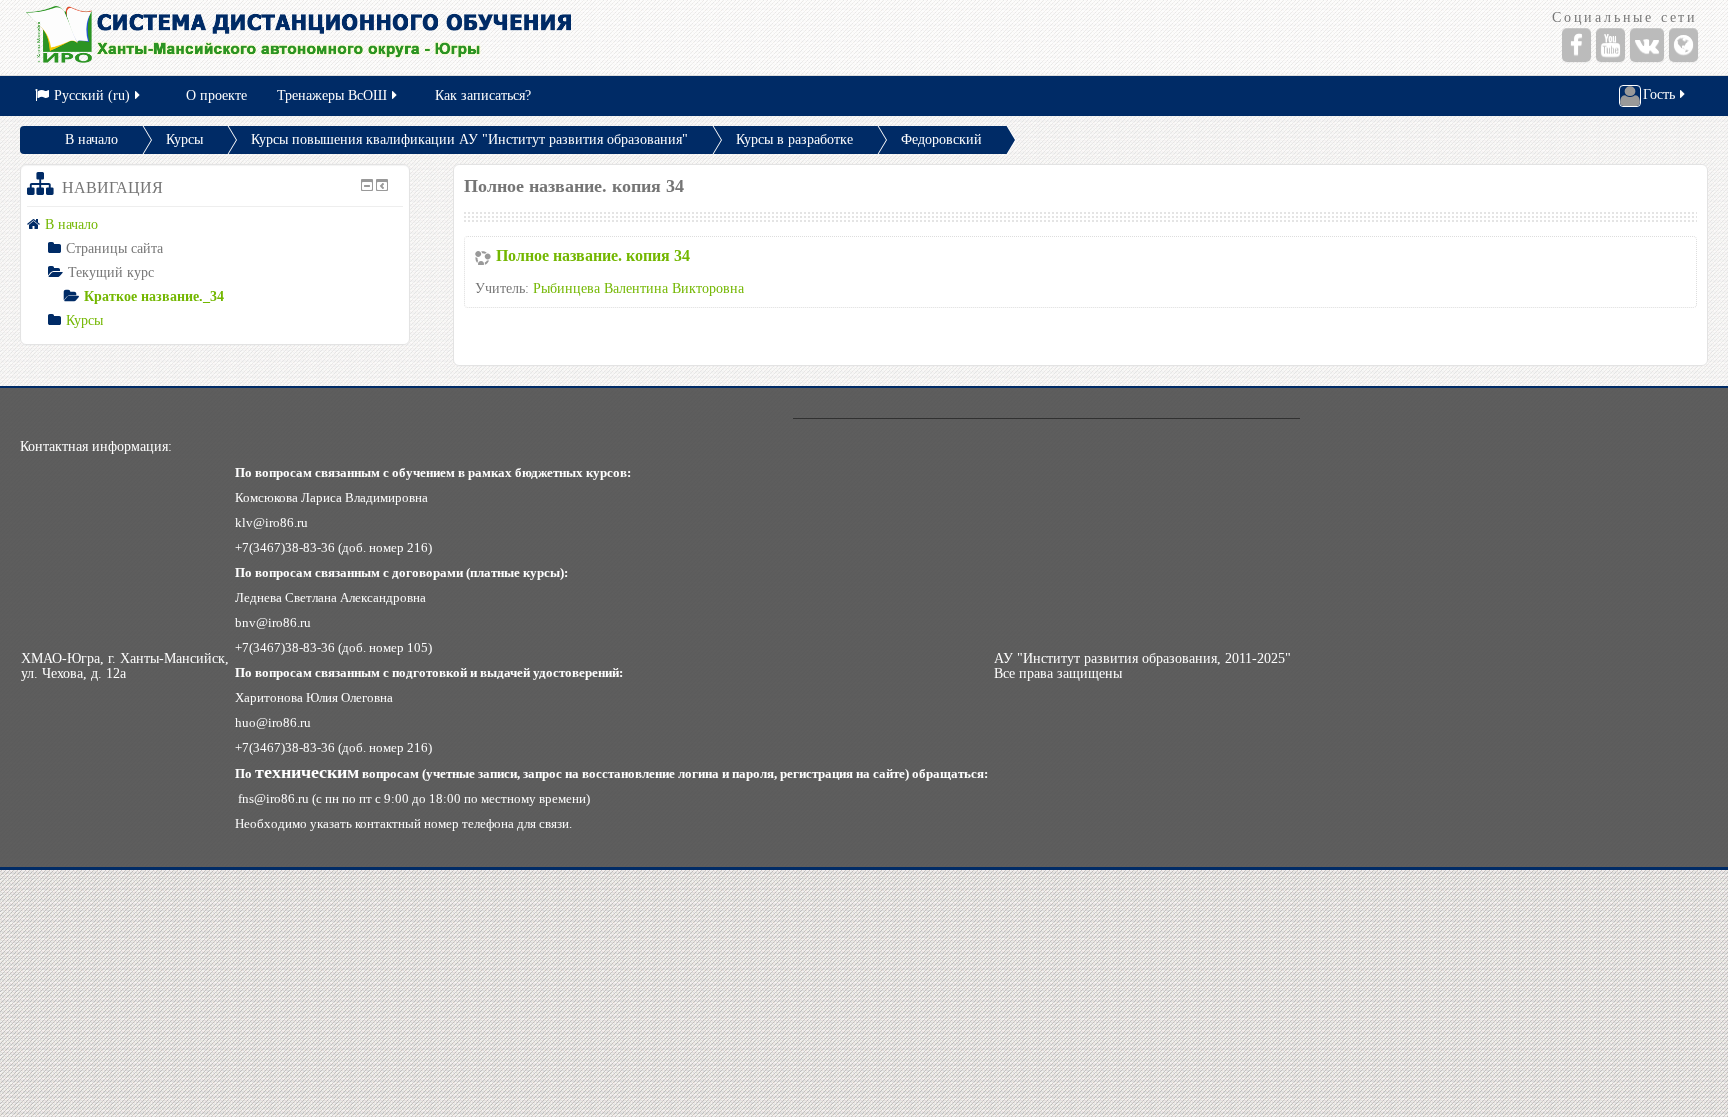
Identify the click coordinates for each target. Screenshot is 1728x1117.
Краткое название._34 (154, 296)
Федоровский (941, 139)
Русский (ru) (92, 95)
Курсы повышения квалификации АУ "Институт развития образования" (469, 139)
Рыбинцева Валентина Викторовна (638, 288)
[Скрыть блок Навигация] (367, 185)
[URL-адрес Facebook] (1576, 45)
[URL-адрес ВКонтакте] (1647, 45)
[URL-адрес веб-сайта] (1683, 45)
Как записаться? (483, 95)
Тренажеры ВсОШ (332, 95)
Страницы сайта (114, 248)
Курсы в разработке (794, 139)
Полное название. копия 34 (593, 255)
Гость (1659, 94)
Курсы (184, 139)
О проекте (216, 95)
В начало (91, 139)
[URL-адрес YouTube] (1610, 45)
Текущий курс (111, 272)
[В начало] (433, 37)
